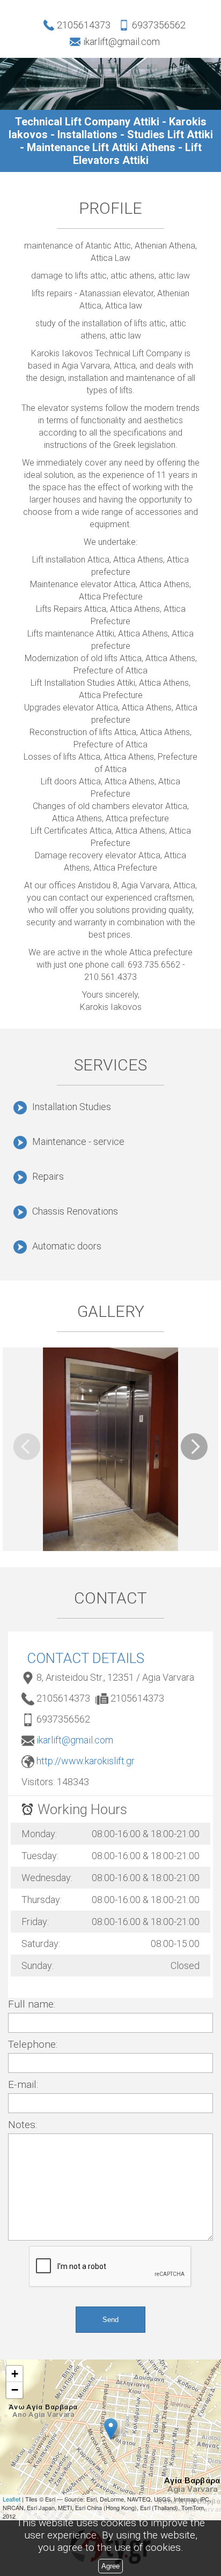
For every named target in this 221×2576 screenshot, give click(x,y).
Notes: (23, 2125)
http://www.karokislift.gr (86, 1761)
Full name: (32, 2004)
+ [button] (15, 2374)
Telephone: (33, 2044)
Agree (110, 2566)
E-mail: (23, 2084)
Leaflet (12, 2499)
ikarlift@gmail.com (75, 1740)
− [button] (15, 2390)
